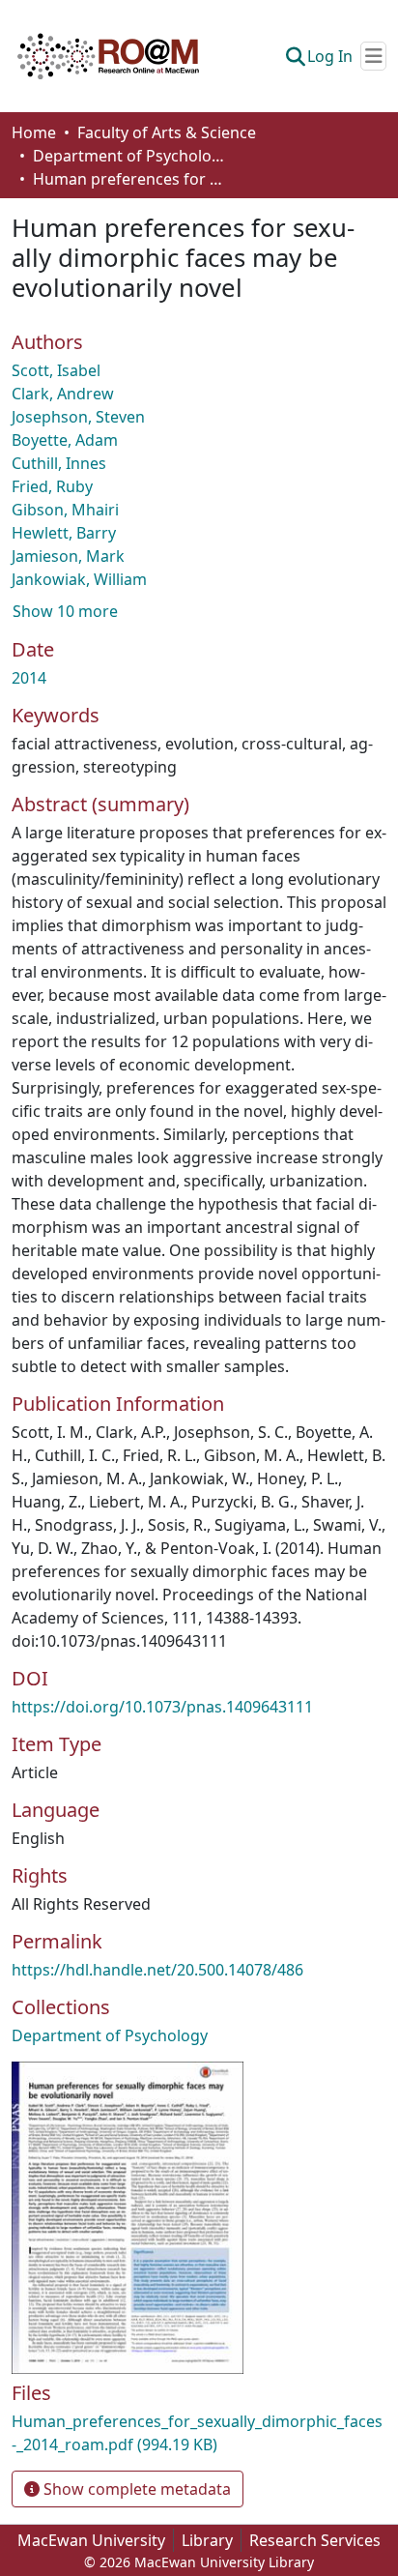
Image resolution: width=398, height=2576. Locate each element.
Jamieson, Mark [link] (68, 556)
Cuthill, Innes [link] (59, 463)
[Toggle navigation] (373, 56)
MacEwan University (91, 2540)
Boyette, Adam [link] (65, 440)
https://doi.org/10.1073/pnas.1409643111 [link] (162, 1707)
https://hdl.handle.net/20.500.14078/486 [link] (157, 1970)
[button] (108, 56)
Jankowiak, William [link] (79, 579)
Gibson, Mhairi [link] (65, 510)
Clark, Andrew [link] (63, 394)
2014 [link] (29, 678)
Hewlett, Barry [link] (64, 533)
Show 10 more (65, 611)
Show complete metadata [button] (135, 2489)
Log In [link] (330, 56)
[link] (199, 2433)
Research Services (315, 2540)
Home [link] (34, 132)
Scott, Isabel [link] (56, 370)
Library (207, 2540)
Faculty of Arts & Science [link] (167, 132)
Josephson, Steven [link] (78, 417)
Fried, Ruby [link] (52, 486)
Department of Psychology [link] (129, 156)
